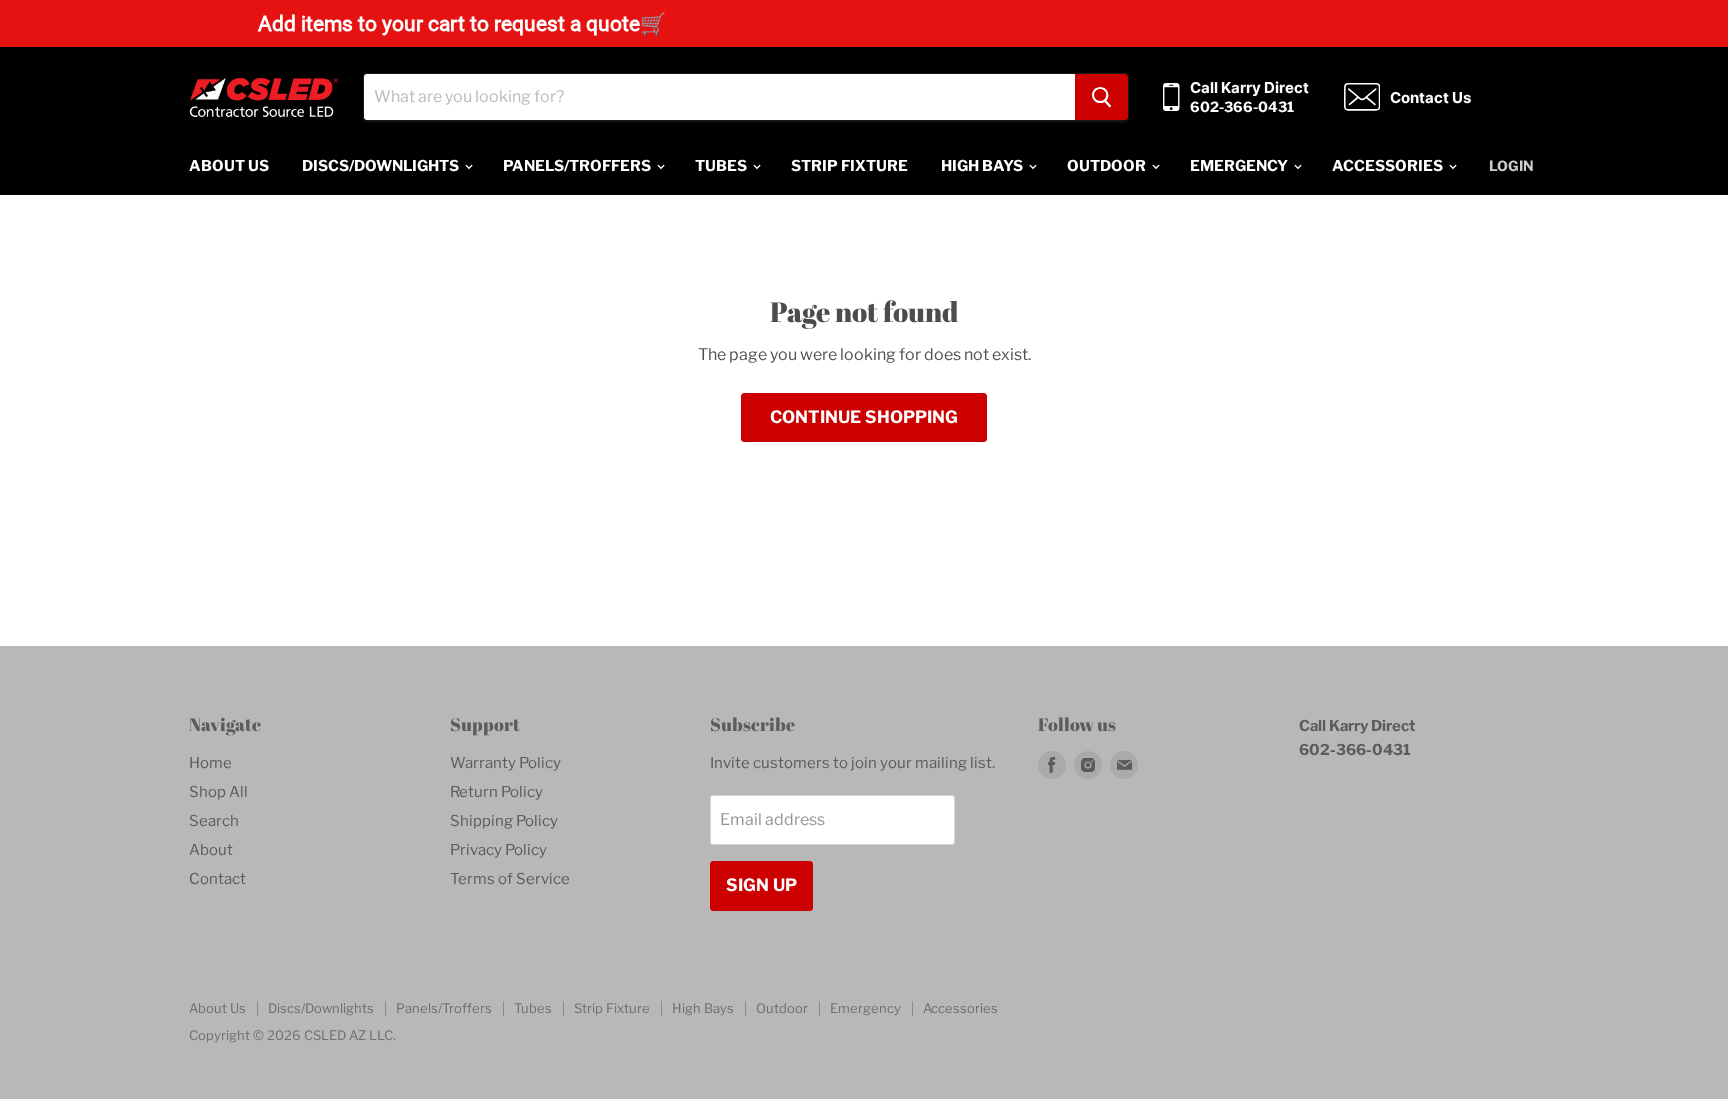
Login (1511, 165)
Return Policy (496, 792)
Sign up (761, 885)
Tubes (722, 166)
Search (214, 821)
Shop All (218, 792)
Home (210, 763)
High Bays (983, 166)
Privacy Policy (498, 850)
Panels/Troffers (578, 166)
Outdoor (1108, 166)
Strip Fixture (849, 166)
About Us (229, 166)
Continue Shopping (864, 417)
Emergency (1240, 166)
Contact (217, 879)
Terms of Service (510, 879)
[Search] (1101, 97)
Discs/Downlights (382, 166)
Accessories (1389, 166)
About (211, 850)
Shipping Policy (504, 821)
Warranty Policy (505, 763)
